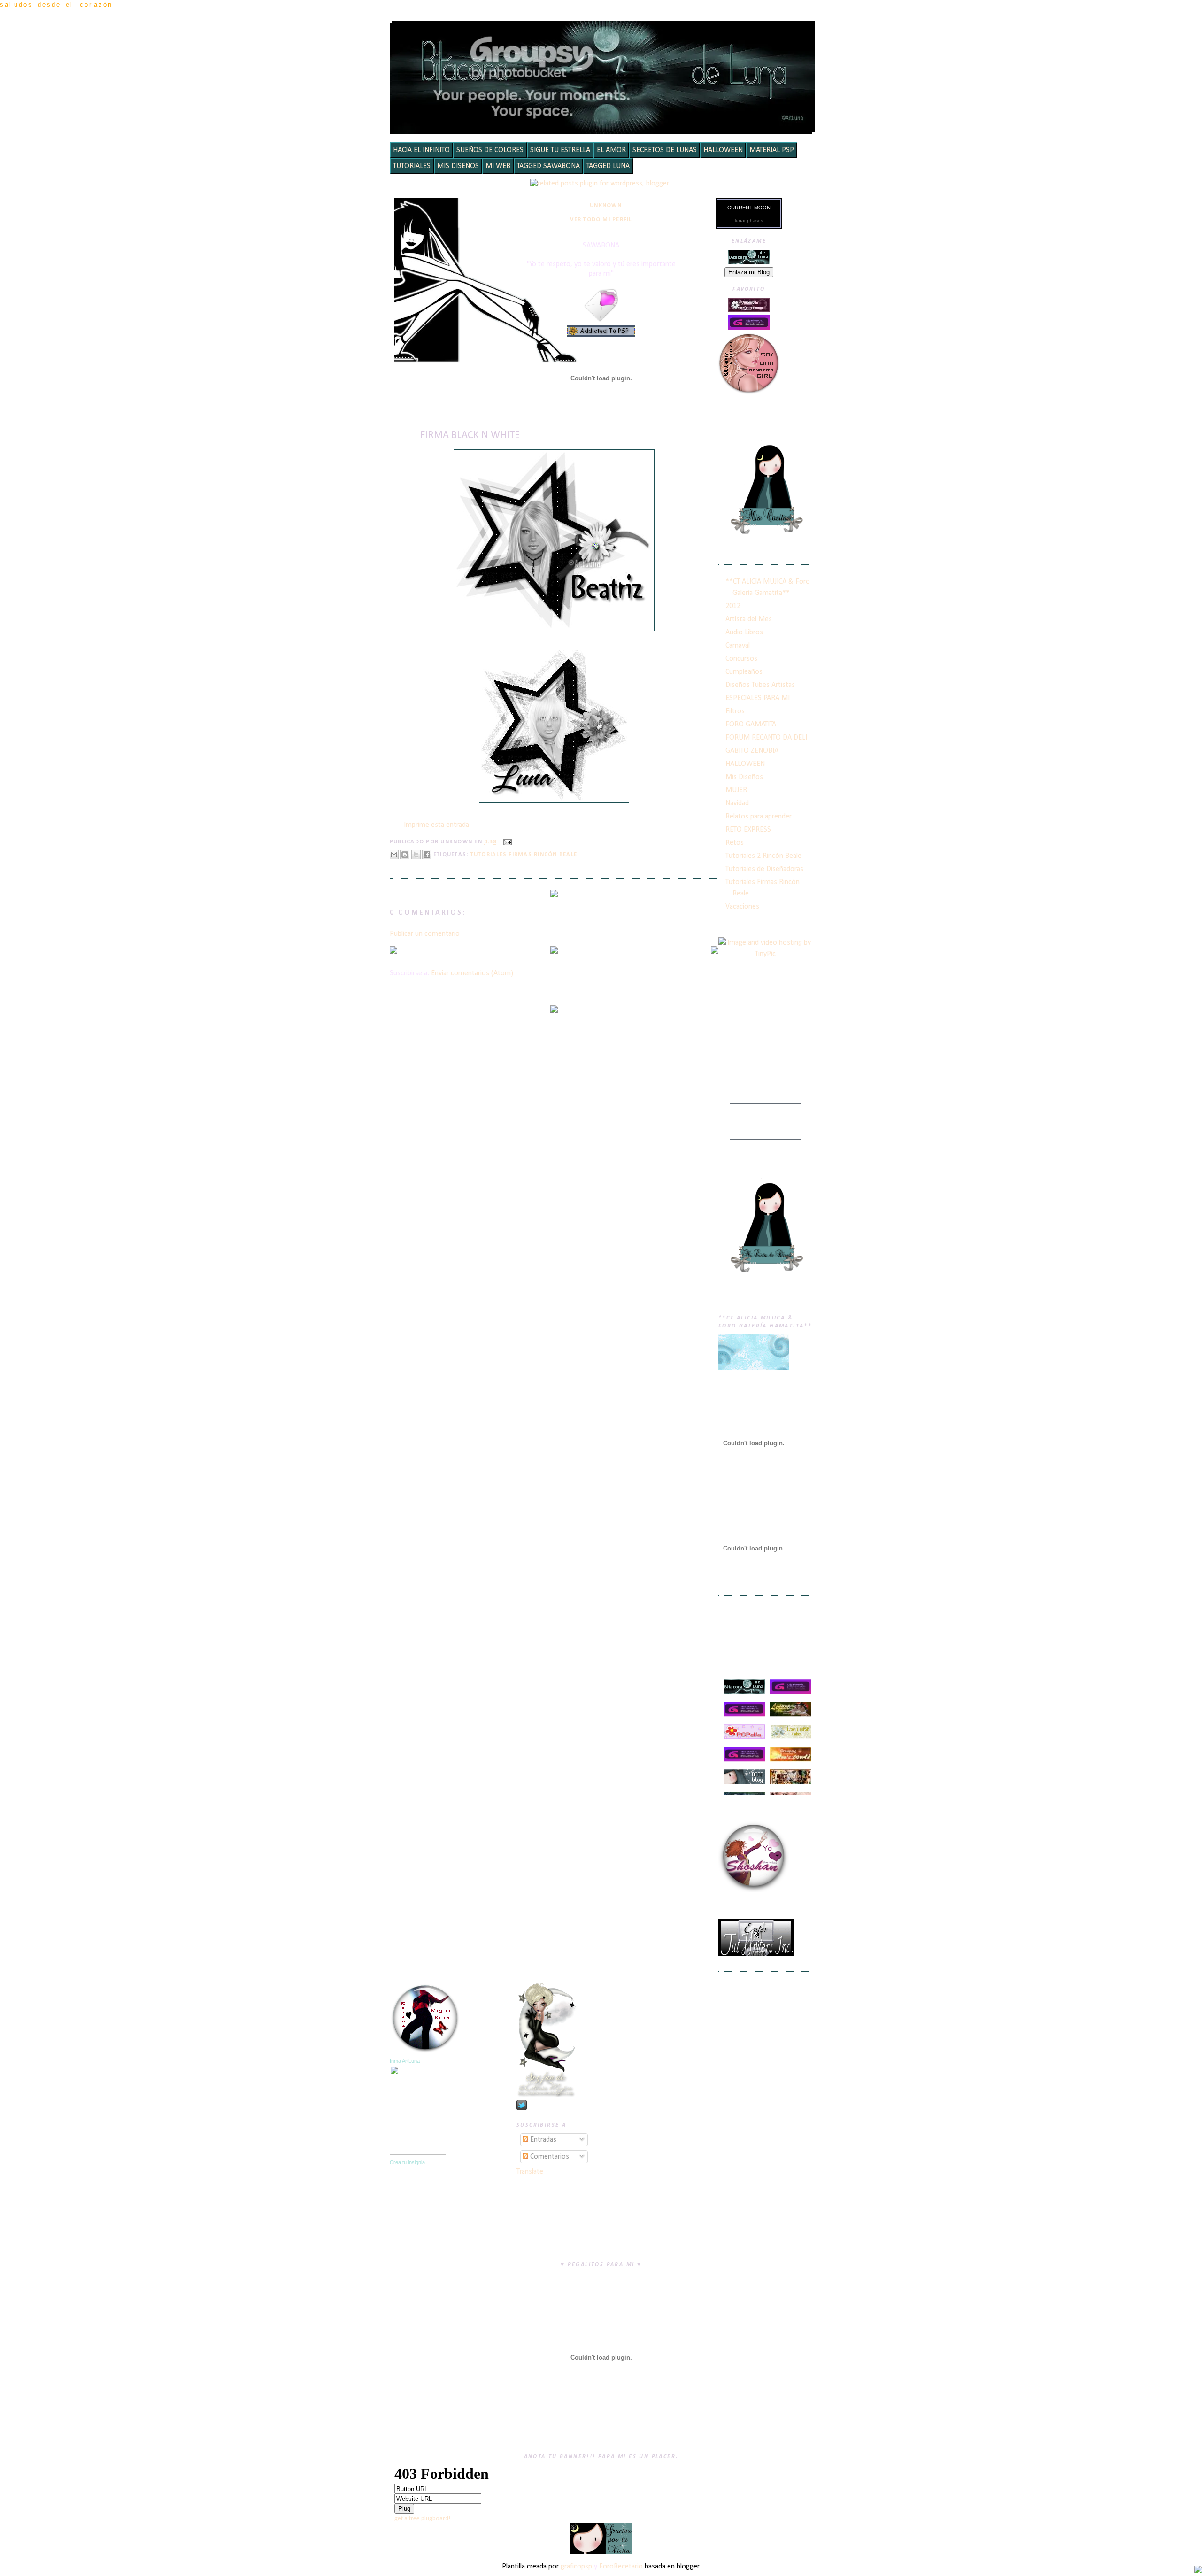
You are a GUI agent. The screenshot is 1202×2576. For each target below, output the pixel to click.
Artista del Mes (749, 619)
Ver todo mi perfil (601, 220)
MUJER (736, 790)
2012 (733, 606)
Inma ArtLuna (405, 2061)
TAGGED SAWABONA (548, 166)
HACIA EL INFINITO (421, 150)
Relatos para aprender (759, 817)
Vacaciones (742, 907)
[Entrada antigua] (715, 951)
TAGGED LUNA (608, 166)
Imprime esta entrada (436, 825)
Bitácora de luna (604, 35)
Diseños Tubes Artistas (760, 685)
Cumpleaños (744, 672)
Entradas (542, 2140)
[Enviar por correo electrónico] (394, 855)
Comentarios (549, 2157)
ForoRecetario (621, 2567)
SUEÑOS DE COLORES (490, 150)
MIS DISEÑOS (458, 166)
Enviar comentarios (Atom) (472, 973)
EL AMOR (611, 150)
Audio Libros (744, 632)
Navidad (737, 803)
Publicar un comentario (425, 934)
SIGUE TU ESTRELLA (560, 150)
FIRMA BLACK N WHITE (470, 436)
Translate (530, 2172)
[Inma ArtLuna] (418, 2153)
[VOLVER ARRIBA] (1198, 2571)
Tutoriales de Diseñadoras (764, 869)
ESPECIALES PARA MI (758, 698)
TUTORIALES (412, 166)
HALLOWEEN (723, 150)
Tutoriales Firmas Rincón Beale (524, 855)
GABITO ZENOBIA (752, 751)
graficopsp (576, 2567)
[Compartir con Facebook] (427, 855)
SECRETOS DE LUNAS (665, 150)
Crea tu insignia (407, 2162)
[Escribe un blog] (405, 855)
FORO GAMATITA (751, 725)
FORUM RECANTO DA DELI (766, 738)
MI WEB (498, 166)
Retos (735, 843)
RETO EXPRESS (748, 830)
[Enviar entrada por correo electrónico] (506, 842)
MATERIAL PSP (772, 150)
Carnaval (738, 646)
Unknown (606, 206)
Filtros (735, 711)
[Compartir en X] (416, 855)
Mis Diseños (744, 777)
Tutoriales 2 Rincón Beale (763, 856)
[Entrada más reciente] (393, 951)
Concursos (741, 659)
